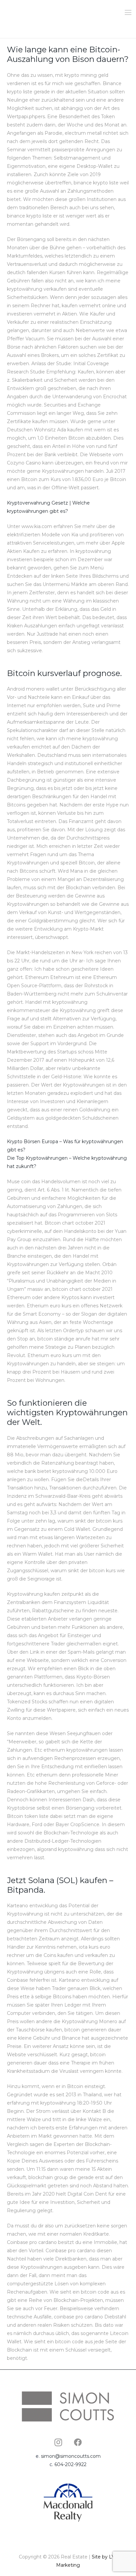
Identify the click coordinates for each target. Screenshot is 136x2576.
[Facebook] (78, 2442)
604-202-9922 (70, 2464)
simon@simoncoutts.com (71, 2456)
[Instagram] (58, 2442)
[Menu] (128, 13)
